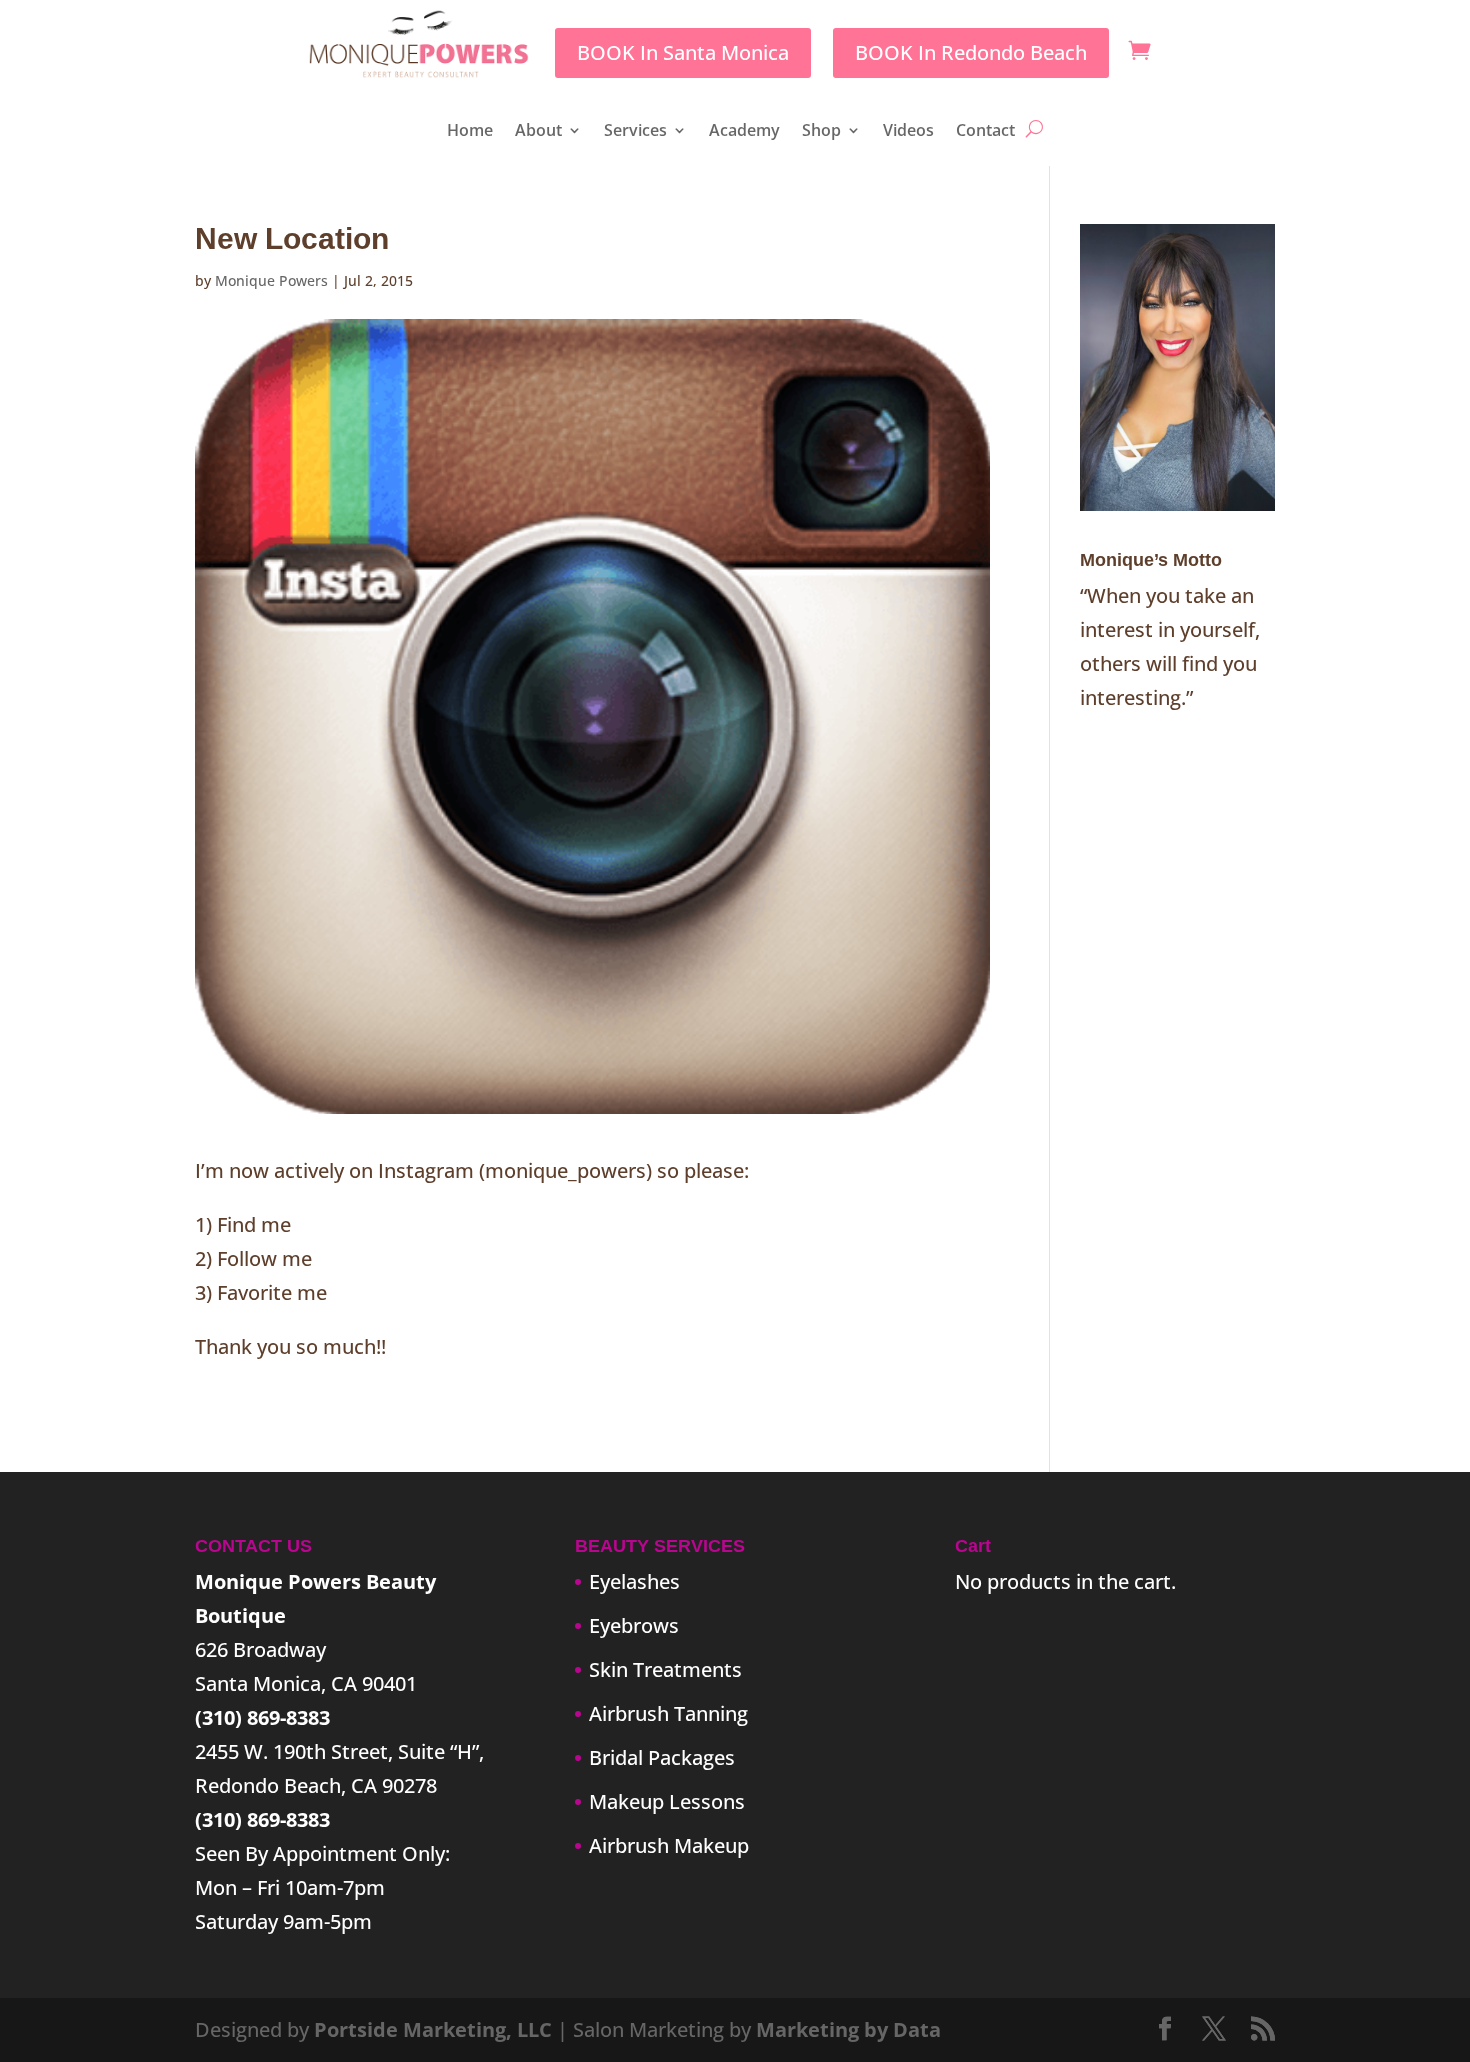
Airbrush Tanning (668, 1713)
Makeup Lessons (667, 1801)
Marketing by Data (848, 2029)
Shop (821, 132)
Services (635, 132)
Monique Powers (271, 280)
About (538, 132)
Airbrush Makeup (669, 1845)
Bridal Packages (662, 1757)
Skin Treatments (665, 1669)
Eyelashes (634, 1581)
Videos (908, 132)
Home (470, 132)
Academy (744, 132)
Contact (985, 132)
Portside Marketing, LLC (433, 2029)
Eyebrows (634, 1625)
